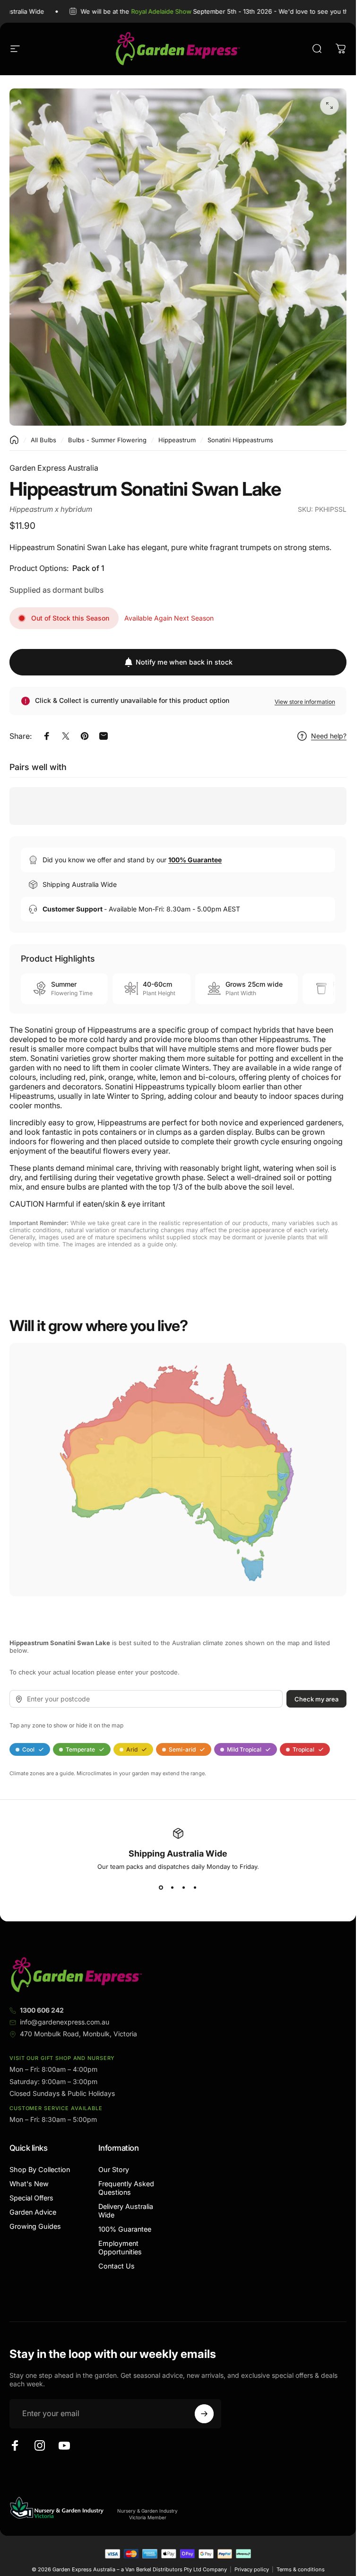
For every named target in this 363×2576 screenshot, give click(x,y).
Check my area (316, 1699)
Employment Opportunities (120, 2247)
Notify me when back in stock (184, 662)
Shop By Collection (40, 2169)
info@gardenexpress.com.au (65, 2022)
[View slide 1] (161, 1887)
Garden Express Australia (54, 468)
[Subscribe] (204, 2414)
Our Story (114, 2169)
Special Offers (31, 2198)
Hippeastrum (177, 440)
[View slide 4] (195, 1887)
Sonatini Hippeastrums (240, 440)
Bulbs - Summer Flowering (107, 440)
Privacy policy (252, 2569)
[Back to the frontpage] (14, 440)
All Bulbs (43, 440)
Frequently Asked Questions (126, 2188)
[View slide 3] (184, 1887)
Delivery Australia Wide (126, 2211)
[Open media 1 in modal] (329, 105)
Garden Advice (33, 2212)
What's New (29, 2184)
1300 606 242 (42, 2010)
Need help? (329, 736)
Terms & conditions (301, 2569)
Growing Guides (35, 2226)
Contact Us (117, 2266)
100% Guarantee (125, 2229)
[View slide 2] (173, 1887)
